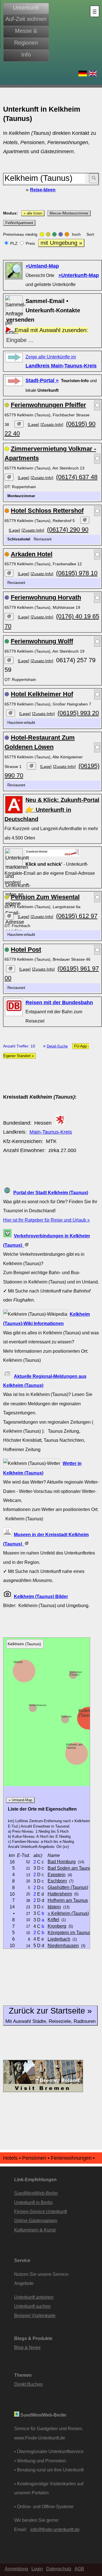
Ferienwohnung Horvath (46, 597)
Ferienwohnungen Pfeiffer (48, 405)
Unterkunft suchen (32, 2306)
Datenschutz (59, 2569)
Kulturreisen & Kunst (35, 2230)
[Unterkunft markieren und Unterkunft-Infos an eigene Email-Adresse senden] (53, 852)
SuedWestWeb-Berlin (36, 2193)
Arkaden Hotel (32, 554)
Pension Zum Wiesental (45, 897)
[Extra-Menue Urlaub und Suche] (95, 11)
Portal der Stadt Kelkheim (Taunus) (51, 1192)
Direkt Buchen (28, 2384)
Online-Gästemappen (36, 2220)
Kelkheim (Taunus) (88, 1713)
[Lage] (33, 425)
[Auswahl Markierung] (97, 405)
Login (37, 2569)
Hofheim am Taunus (74, 1746)
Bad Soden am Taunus (71, 1868)
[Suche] (94, 178)
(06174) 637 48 (77, 477)
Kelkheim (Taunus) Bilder (41, 1596)
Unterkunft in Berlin (33, 2202)
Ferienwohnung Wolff (42, 641)
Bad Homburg (62, 1861)
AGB (79, 2569)
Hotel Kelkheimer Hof (42, 694)
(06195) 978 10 (77, 573)
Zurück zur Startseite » (50, 2015)
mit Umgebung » (61, 243)
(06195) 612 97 (77, 916)
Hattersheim (60, 1894)
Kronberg (57, 1926)
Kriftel (53, 1919)
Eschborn (57, 1881)
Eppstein (66, 1716)
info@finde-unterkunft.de (55, 2529)
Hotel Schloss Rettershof (47, 511)
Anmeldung (16, 2569)
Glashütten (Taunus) (76, 1673)
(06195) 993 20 (78, 713)
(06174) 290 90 (68, 530)
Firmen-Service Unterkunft (41, 2211)
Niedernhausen (38, 1705)
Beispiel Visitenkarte (35, 2315)
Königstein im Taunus (69, 1932)
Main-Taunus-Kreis (51, 1132)
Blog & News (27, 2347)
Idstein (18, 1662)
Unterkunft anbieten (34, 2297)
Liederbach (59, 1939)
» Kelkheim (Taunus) (68, 1913)
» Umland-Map (20, 1800)
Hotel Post (26, 950)
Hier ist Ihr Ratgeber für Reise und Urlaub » (46, 1220)
